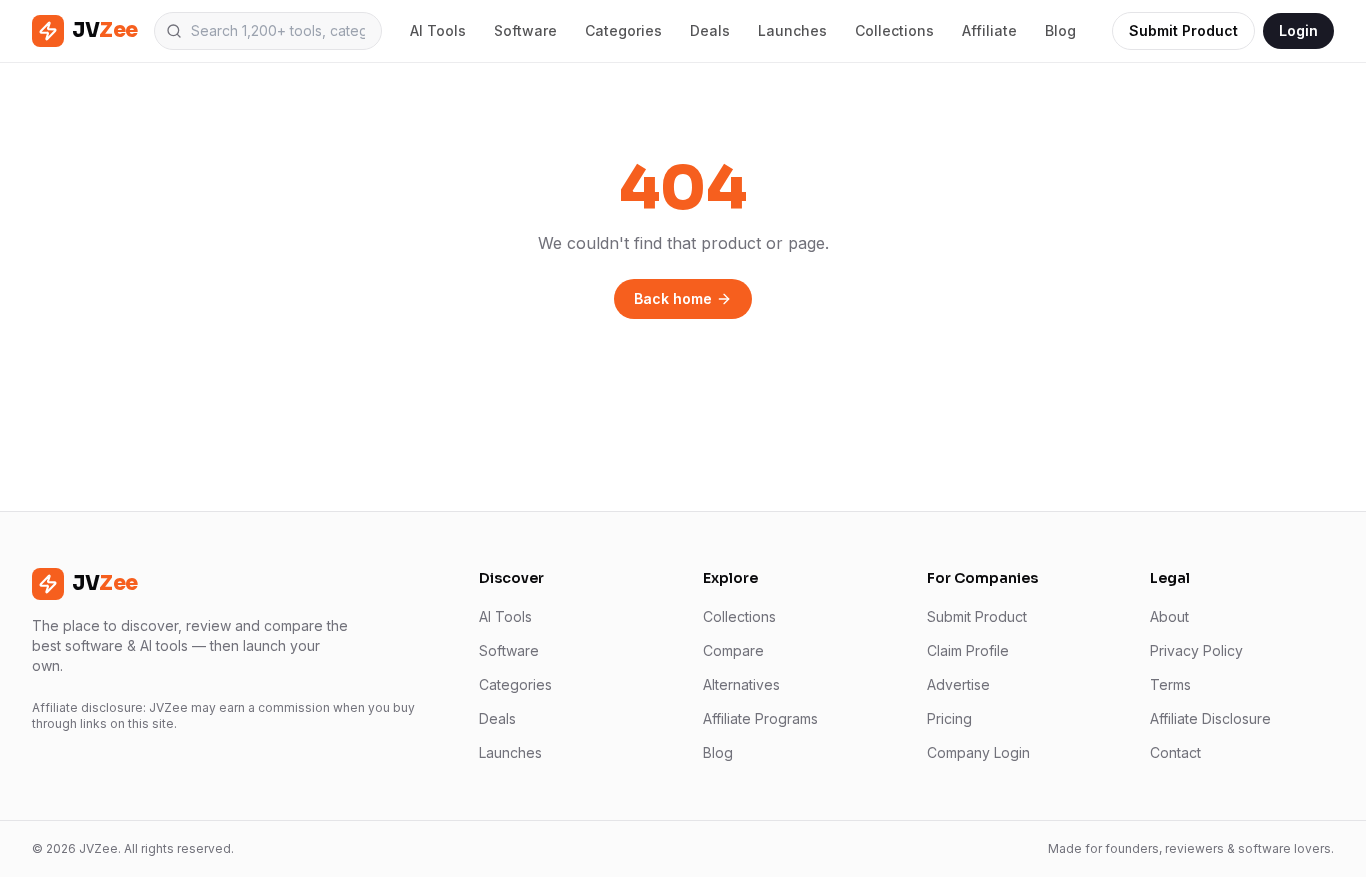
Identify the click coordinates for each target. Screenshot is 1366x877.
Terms (1170, 684)
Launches (792, 30)
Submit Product (1183, 30)
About (1169, 616)
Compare (733, 650)
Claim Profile (968, 650)
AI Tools (438, 30)
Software (525, 30)
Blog (1060, 30)
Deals (710, 30)
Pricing (949, 718)
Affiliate (989, 30)
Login (1298, 30)
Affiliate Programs (760, 718)
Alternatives (741, 684)
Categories (623, 30)
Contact (1175, 752)
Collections (894, 30)
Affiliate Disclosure (1210, 718)
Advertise (958, 684)
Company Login (978, 752)
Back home (673, 298)
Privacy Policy (1196, 650)
